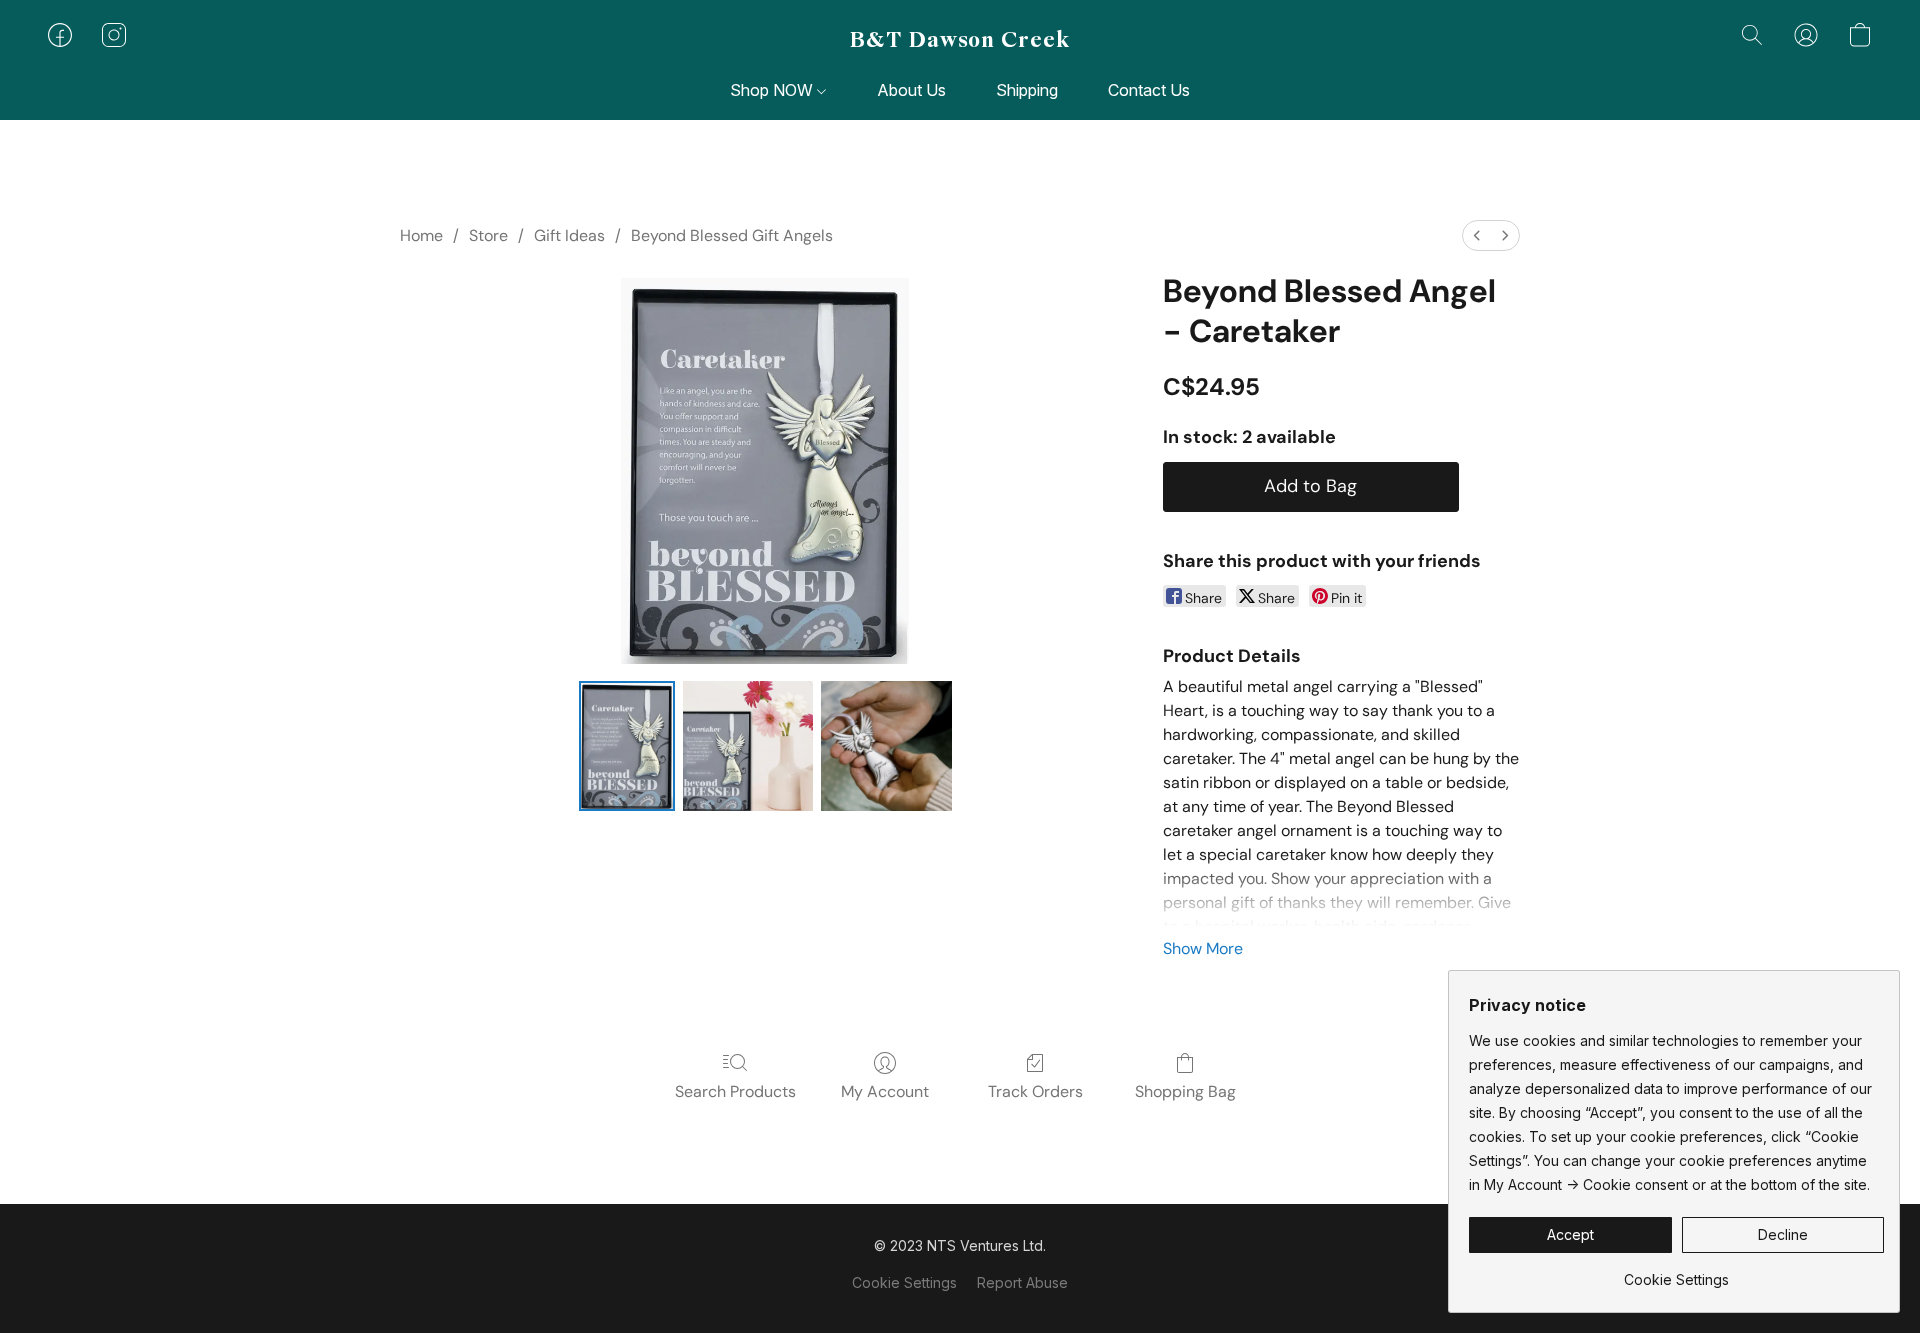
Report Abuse (1022, 1282)
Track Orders (1035, 1091)
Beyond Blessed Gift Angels (732, 235)
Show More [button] (1203, 948)
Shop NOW (773, 90)
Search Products (735, 1091)
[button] (960, 40)
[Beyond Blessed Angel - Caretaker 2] (886, 746)
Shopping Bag (1185, 1091)
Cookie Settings (904, 1282)
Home (421, 235)
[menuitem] (1477, 235)
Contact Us (1149, 90)
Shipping (1027, 90)
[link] (1676, 1272)
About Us (911, 90)
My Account (885, 1091)
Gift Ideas (569, 235)
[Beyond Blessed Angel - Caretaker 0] (627, 746)
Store (488, 235)
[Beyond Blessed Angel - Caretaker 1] (748, 746)
